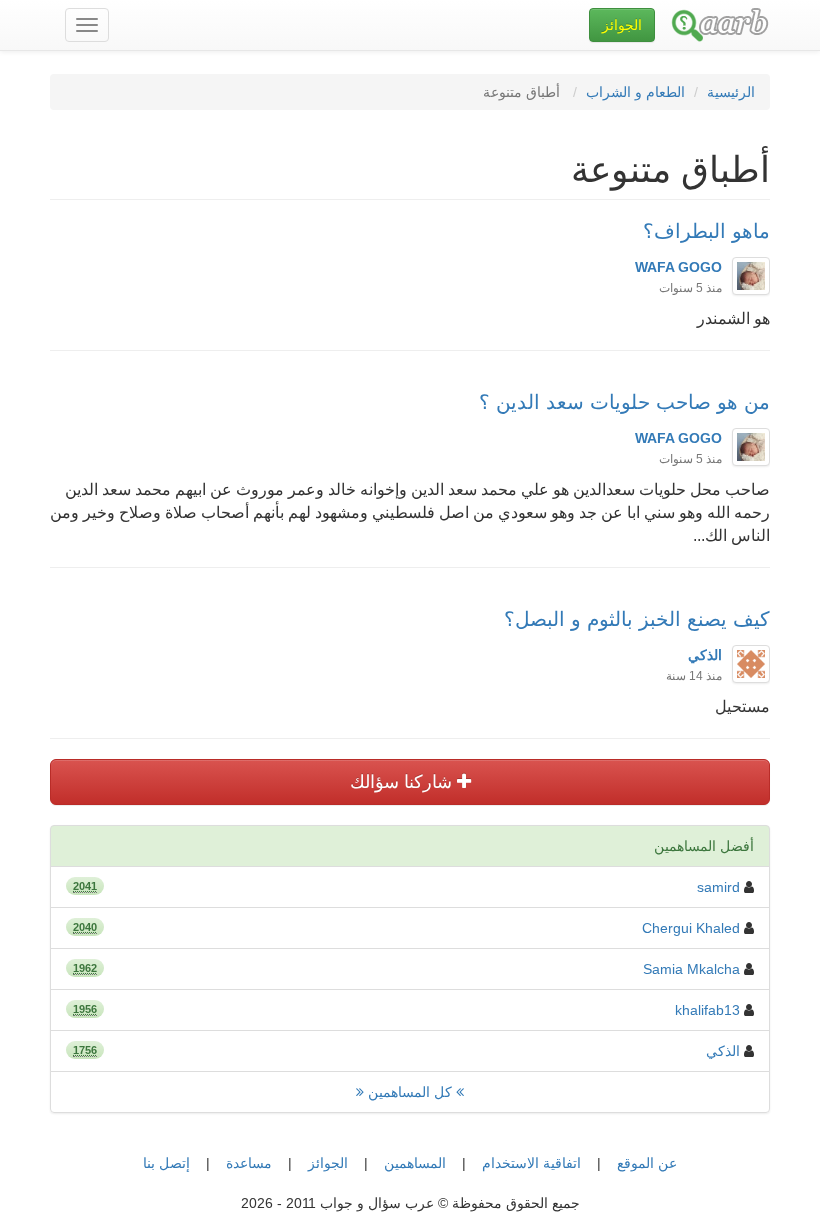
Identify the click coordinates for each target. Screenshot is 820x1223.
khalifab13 (707, 1010)
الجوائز (328, 1163)
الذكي (723, 1051)
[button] (622, 25)
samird (718, 887)
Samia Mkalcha (691, 969)
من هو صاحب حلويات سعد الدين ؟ (624, 402)
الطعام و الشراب (635, 92)
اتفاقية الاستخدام (531, 1163)
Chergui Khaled (691, 928)
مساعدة (249, 1163)
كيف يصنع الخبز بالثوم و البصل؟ (637, 619)
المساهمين (415, 1163)
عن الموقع (647, 1163)
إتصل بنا (166, 1163)
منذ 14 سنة (694, 676)
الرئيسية (731, 92)
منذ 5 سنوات (690, 288)
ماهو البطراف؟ (706, 231)
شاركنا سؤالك (403, 782)
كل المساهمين (410, 1092)
